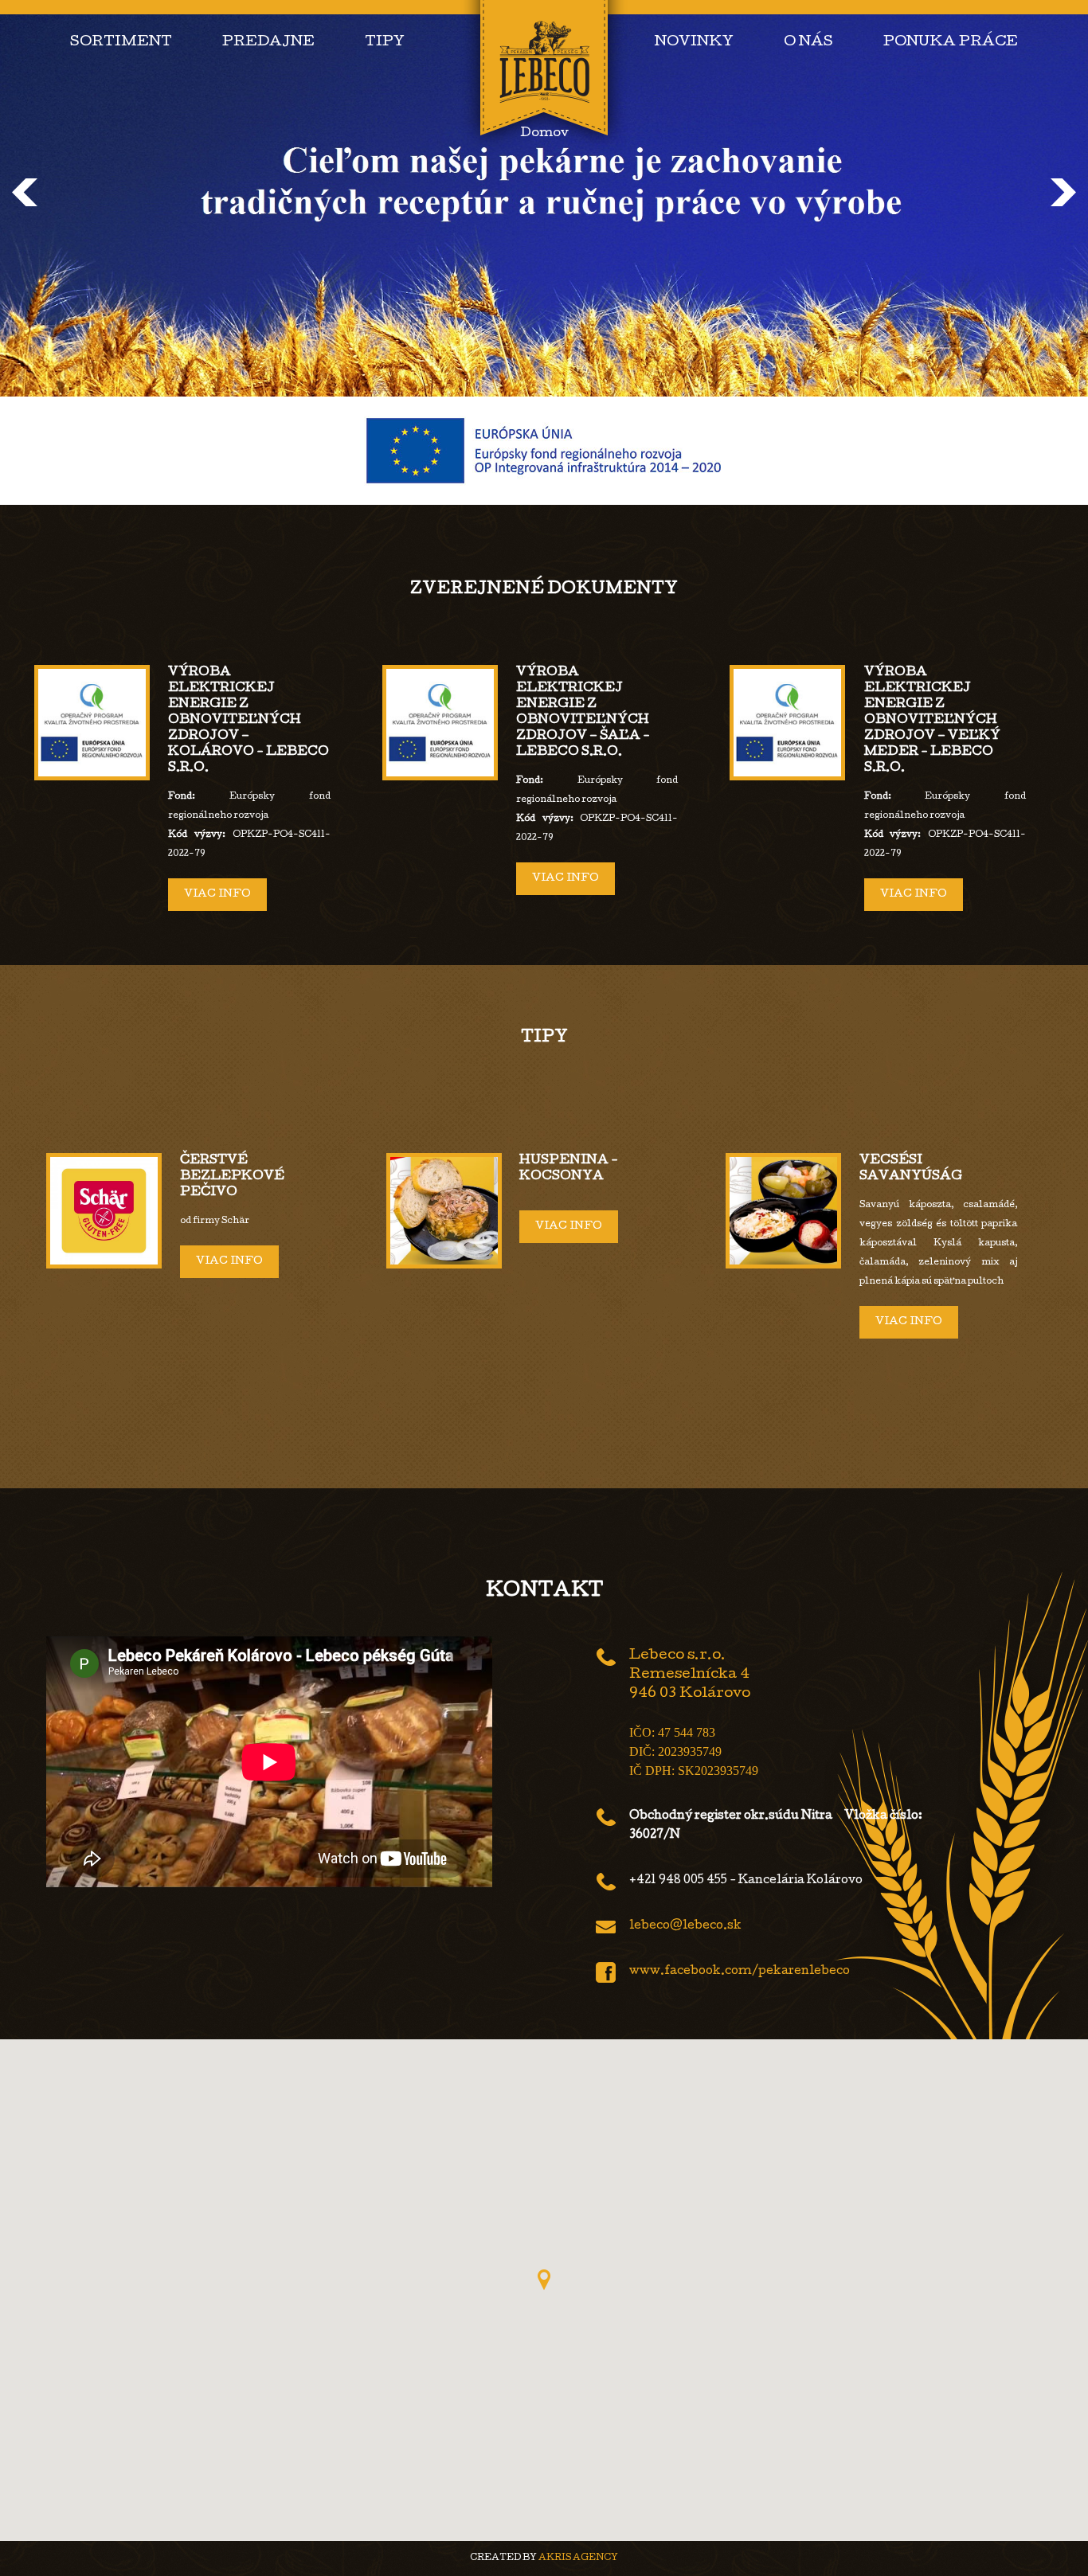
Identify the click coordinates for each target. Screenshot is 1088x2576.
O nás (808, 43)
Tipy (385, 43)
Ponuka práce (951, 43)
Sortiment (121, 43)
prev (25, 192)
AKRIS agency (578, 2558)
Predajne (268, 43)
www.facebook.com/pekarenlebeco (740, 1972)
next (1063, 192)
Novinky (694, 43)
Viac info (217, 895)
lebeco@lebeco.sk (685, 1926)
